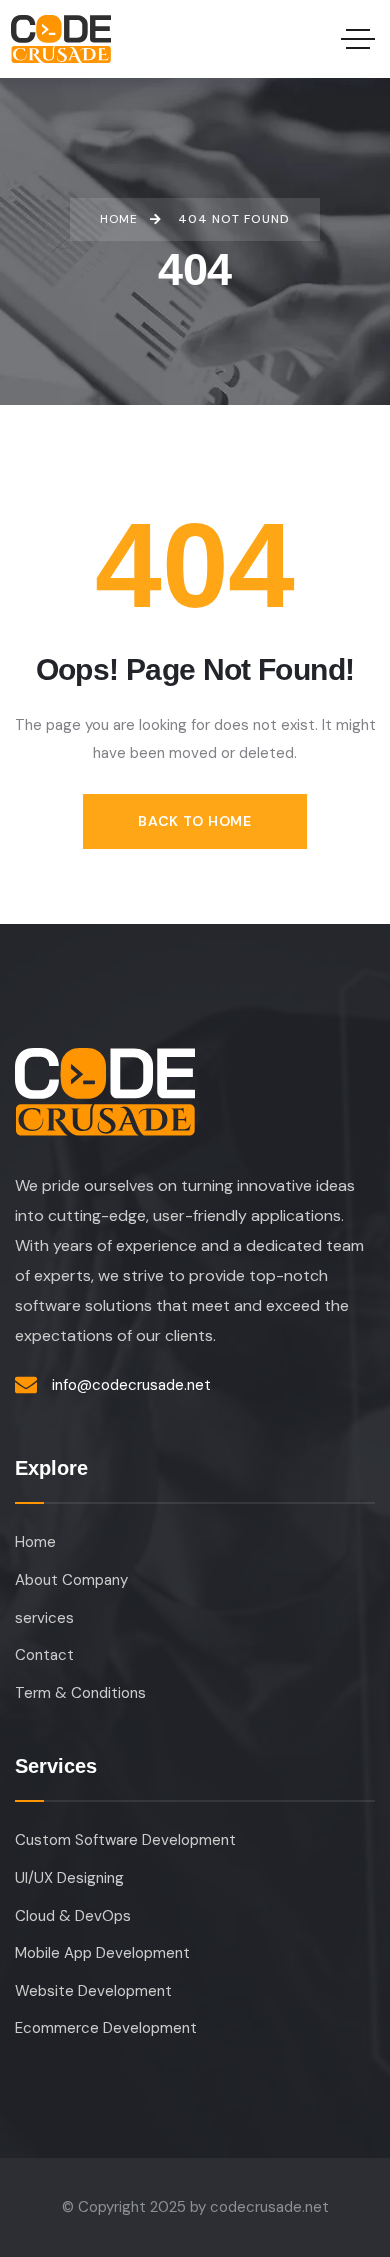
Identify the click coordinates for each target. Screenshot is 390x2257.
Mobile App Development (102, 1953)
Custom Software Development (125, 1840)
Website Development (93, 1991)
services (44, 1618)
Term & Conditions (80, 1693)
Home (35, 1542)
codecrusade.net (269, 2207)
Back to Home (194, 821)
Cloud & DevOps (73, 1916)
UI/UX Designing (69, 1878)
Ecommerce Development (106, 2028)
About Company (71, 1580)
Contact (44, 1655)
